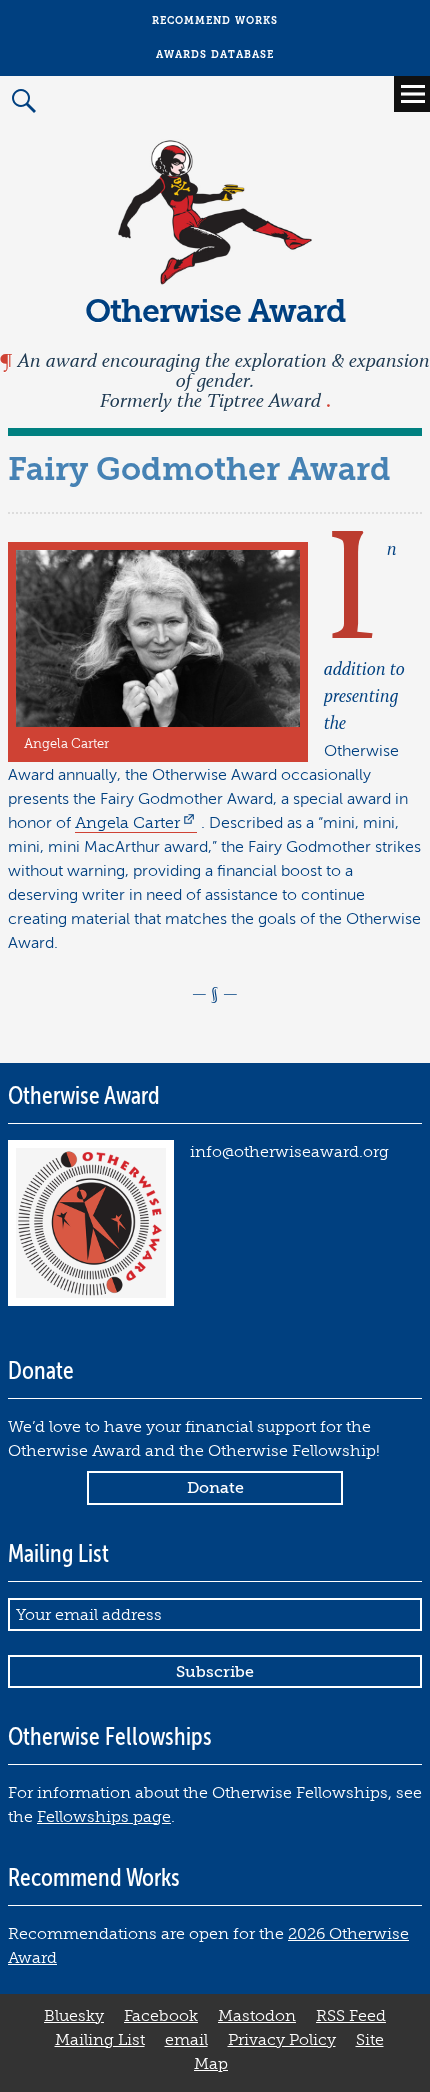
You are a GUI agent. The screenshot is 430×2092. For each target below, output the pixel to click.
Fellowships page (104, 1817)
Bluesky (74, 2016)
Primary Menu (412, 94)
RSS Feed (351, 2016)
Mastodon (257, 2016)
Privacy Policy (282, 2040)
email (186, 2040)
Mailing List (100, 2040)
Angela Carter (127, 823)
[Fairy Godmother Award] (158, 722)
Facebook (161, 2016)
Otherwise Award (215, 311)
